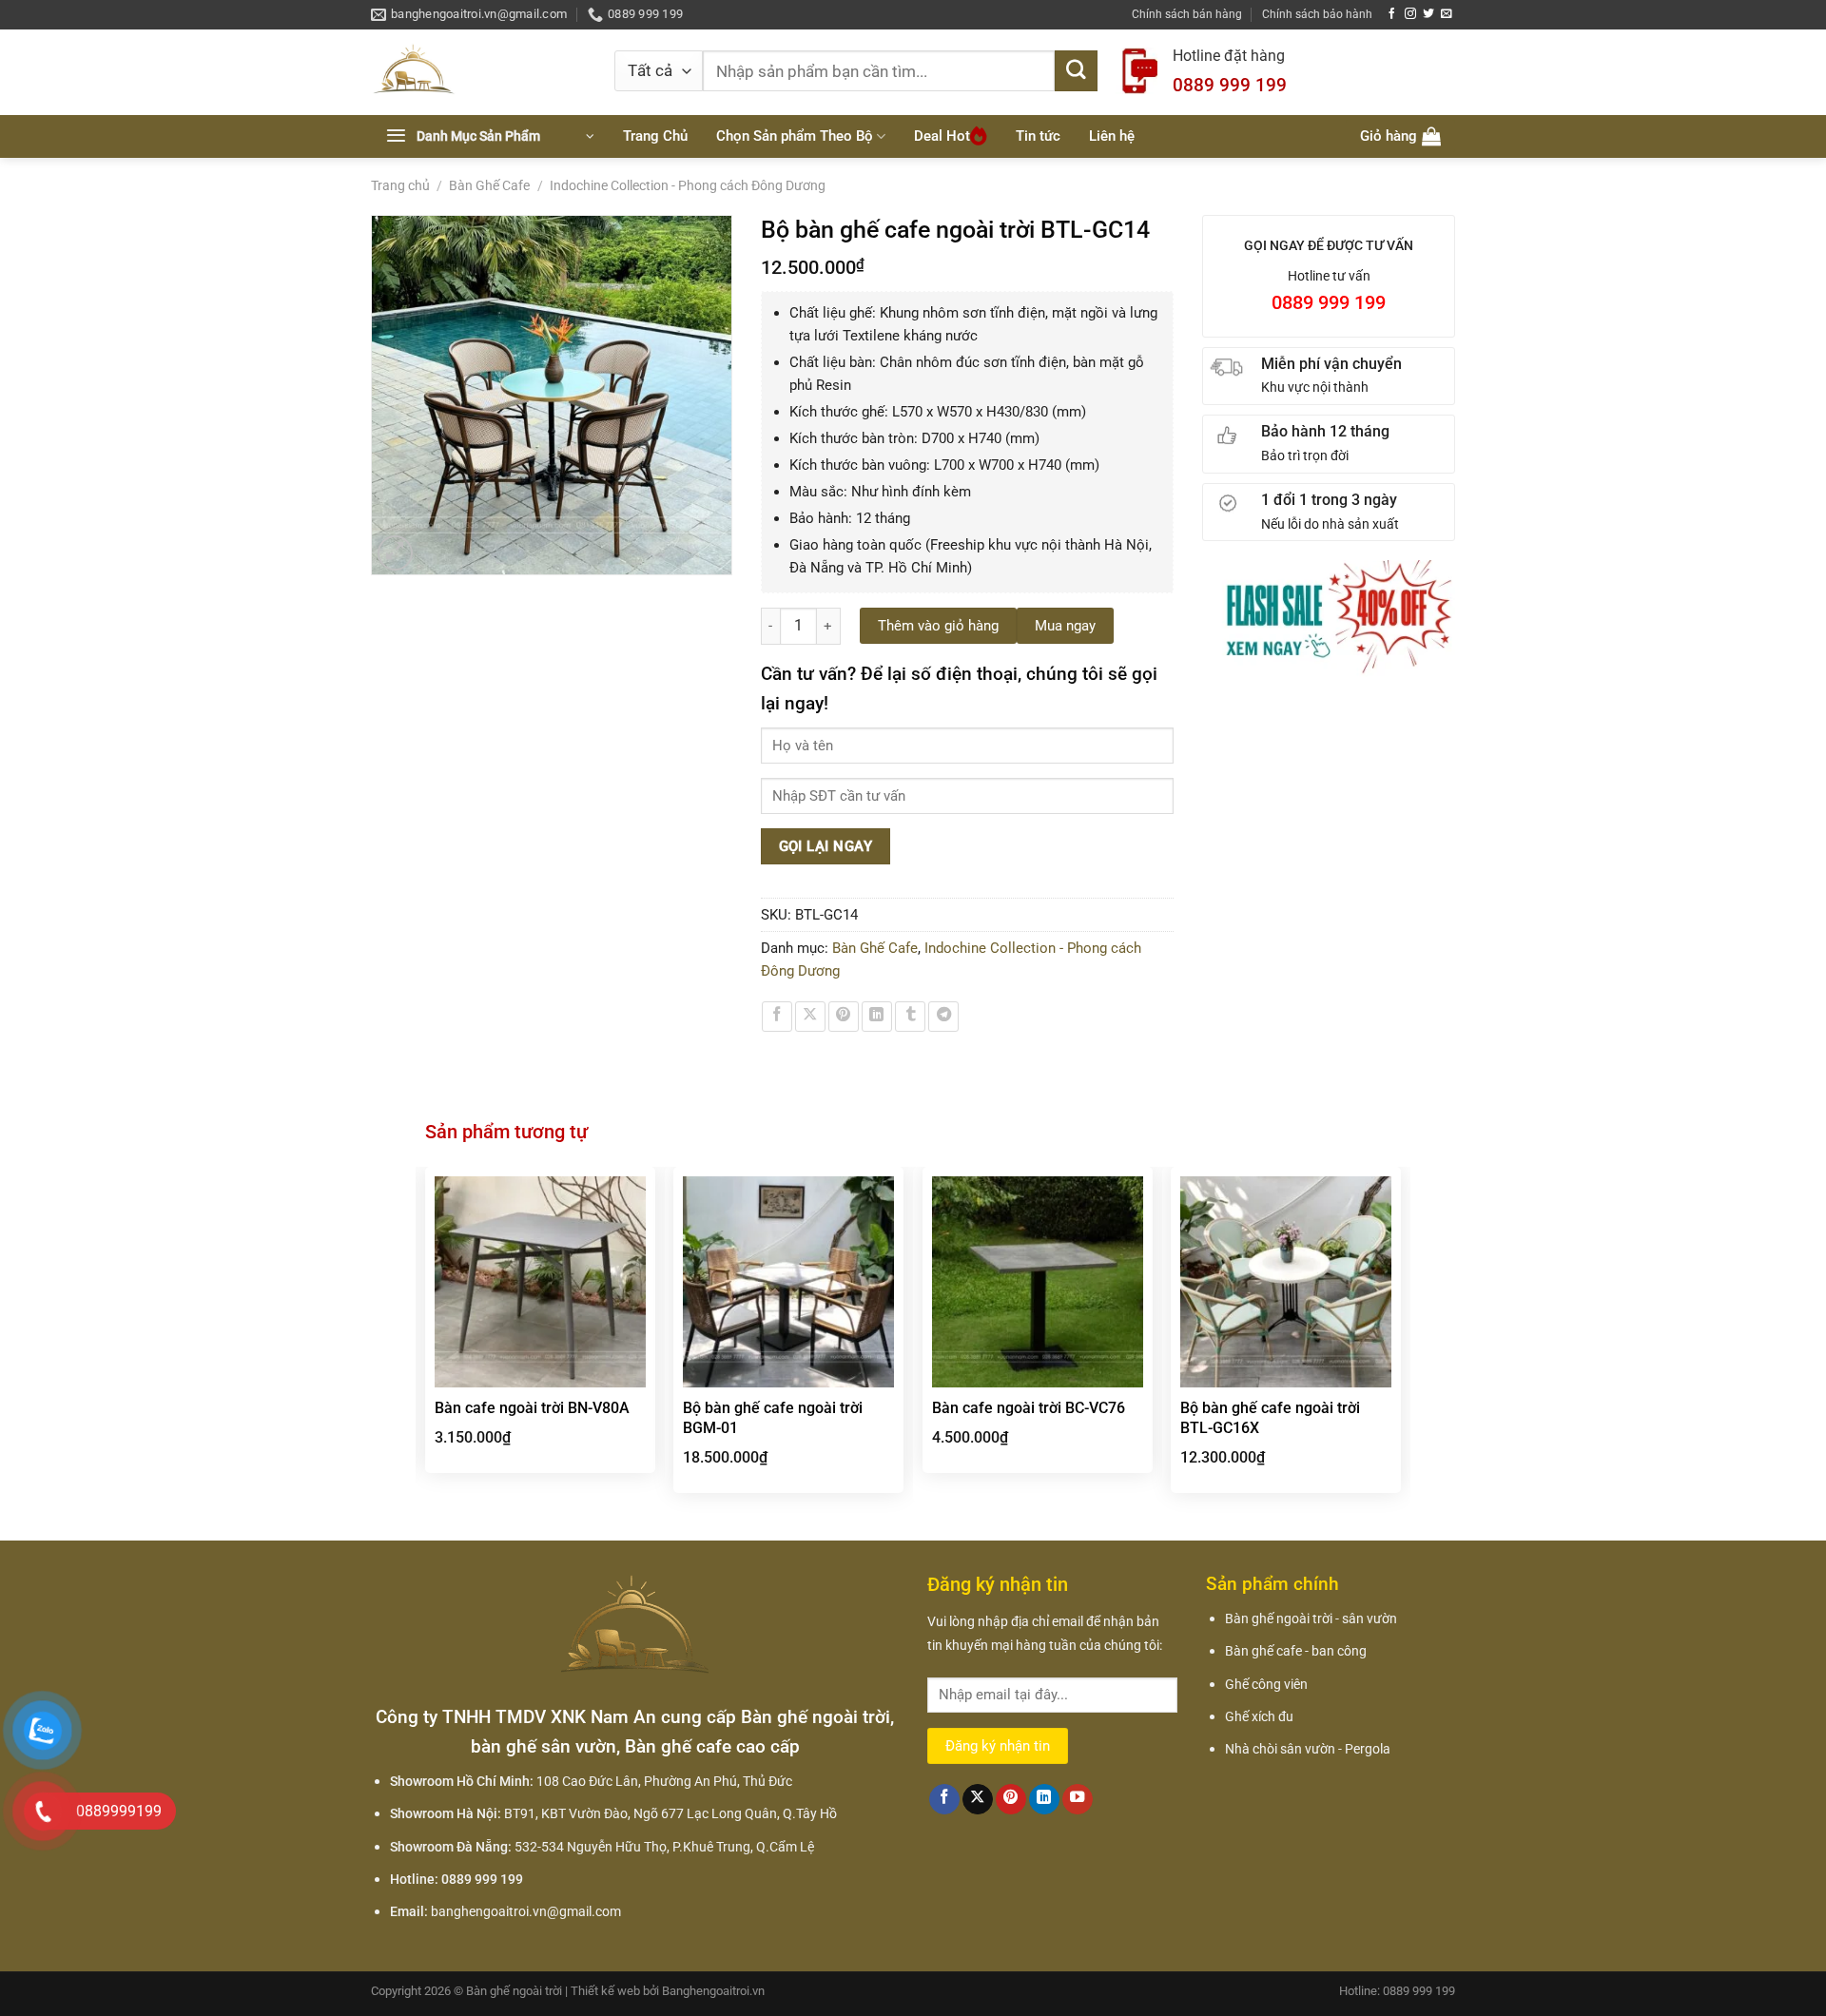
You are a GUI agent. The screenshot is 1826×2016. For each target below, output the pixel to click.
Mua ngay (1065, 626)
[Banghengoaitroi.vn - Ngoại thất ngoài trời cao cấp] (478, 72)
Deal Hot (942, 136)
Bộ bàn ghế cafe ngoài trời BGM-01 (773, 1418)
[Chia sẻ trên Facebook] (777, 1017)
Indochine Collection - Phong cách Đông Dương (688, 185)
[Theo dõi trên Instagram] (1410, 14)
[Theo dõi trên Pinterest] (1011, 1800)
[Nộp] (1076, 71)
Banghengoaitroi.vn (713, 1991)
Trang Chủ (655, 136)
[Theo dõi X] (978, 1800)
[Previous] (426, 1342)
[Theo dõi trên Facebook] (1392, 14)
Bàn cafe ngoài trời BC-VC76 (1029, 1408)
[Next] (1400, 1342)
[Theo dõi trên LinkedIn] (1044, 1800)
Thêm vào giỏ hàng (938, 626)
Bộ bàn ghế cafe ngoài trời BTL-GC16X (1270, 1418)
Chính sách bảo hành (1317, 14)
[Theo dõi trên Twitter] (1428, 14)
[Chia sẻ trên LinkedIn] (877, 1017)
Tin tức (1038, 136)
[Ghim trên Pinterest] (844, 1017)
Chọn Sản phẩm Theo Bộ (795, 136)
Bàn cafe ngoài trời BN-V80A (532, 1408)
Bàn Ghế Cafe (489, 185)
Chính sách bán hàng (1187, 14)
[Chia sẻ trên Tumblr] (910, 1017)
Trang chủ (400, 185)
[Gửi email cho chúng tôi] (1447, 14)
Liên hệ (1112, 136)
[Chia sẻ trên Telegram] (943, 1017)
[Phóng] (396, 553)
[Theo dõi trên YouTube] (1078, 1800)
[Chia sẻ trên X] (810, 1017)
